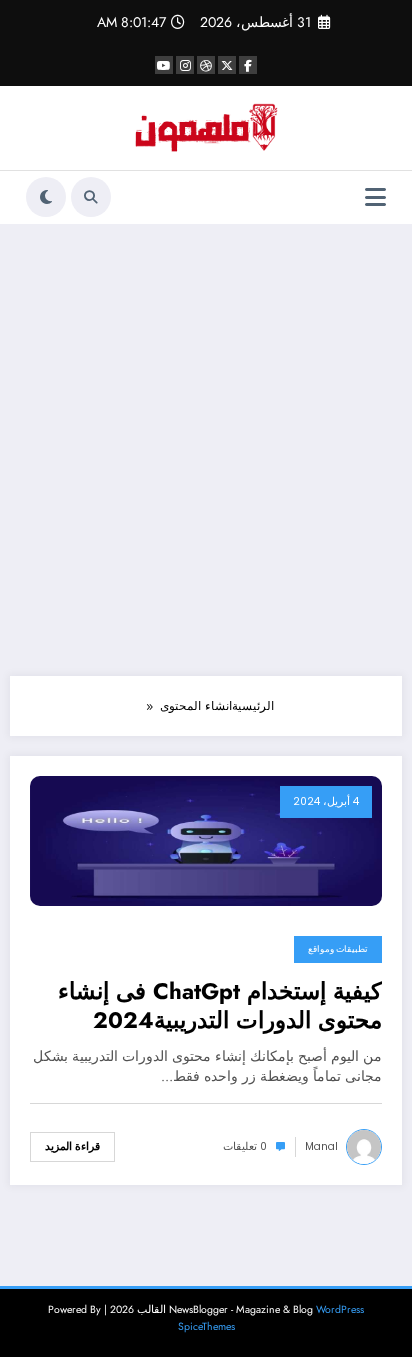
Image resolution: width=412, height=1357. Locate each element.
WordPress (340, 1309)
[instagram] (185, 65)
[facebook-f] (248, 65)
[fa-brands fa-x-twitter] (227, 65)
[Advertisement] (206, 450)
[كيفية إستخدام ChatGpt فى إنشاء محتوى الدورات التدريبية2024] (206, 840)
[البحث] (91, 197)
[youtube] (164, 65)
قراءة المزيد (72, 1146)
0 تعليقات (245, 1146)
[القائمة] (375, 197)
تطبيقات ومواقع (338, 949)
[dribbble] (206, 65)
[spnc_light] (46, 197)
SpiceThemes (206, 1326)
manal (321, 1146)
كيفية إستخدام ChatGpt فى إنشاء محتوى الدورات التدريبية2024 (220, 1006)
